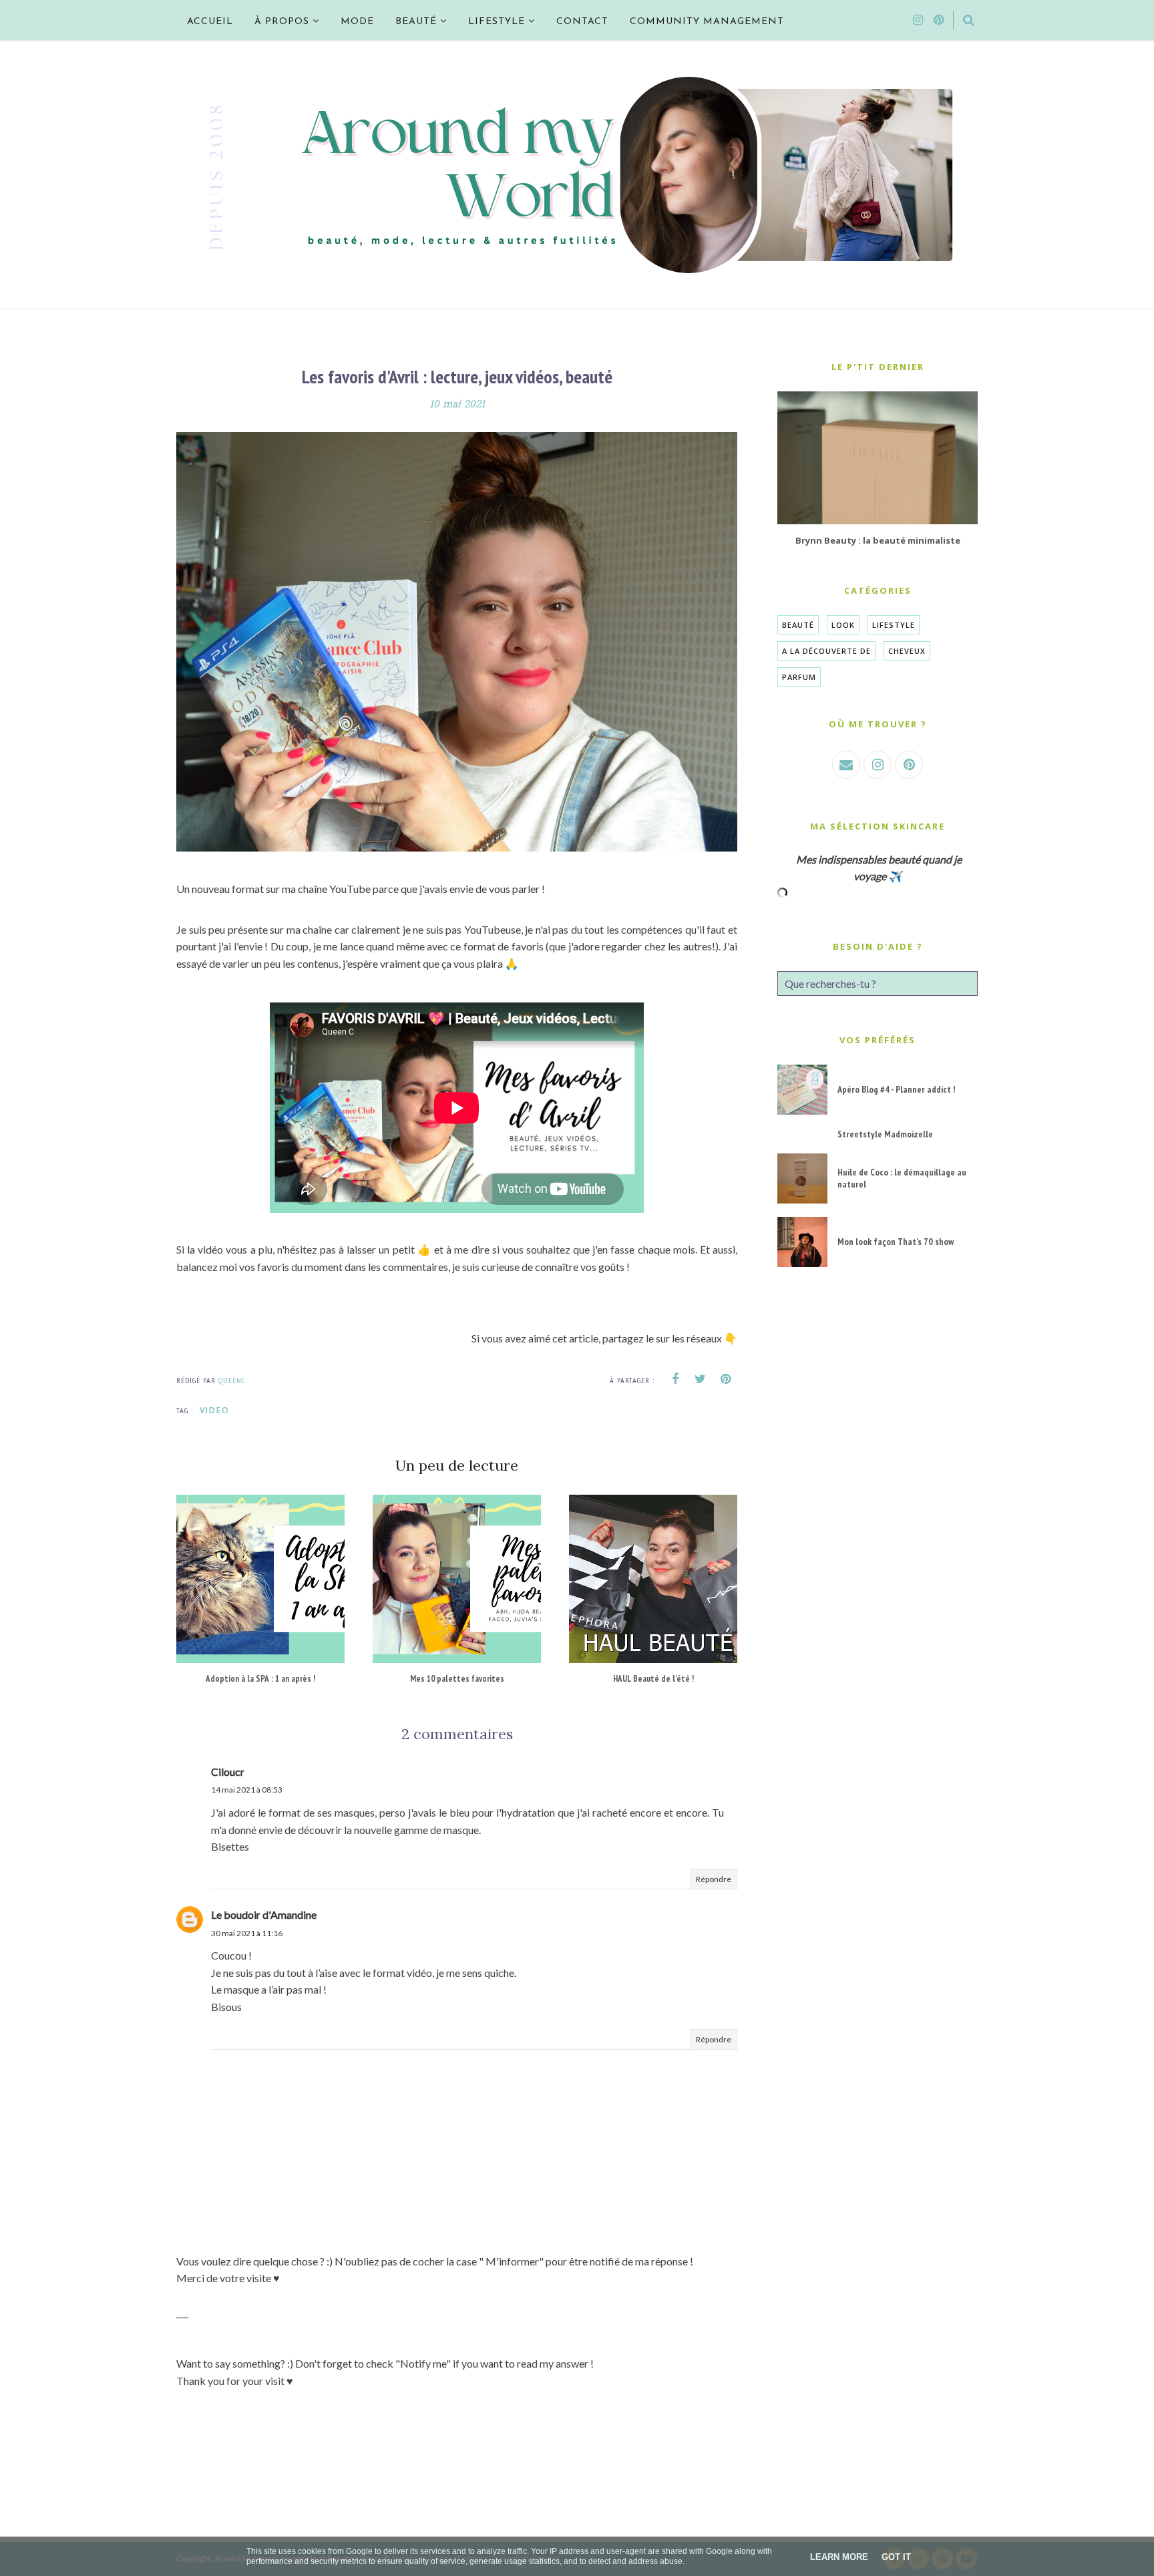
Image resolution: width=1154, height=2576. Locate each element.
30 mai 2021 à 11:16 (247, 1933)
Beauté (798, 625)
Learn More (839, 2557)
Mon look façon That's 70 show (896, 1242)
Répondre (714, 1879)
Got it (896, 2557)
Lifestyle (894, 625)
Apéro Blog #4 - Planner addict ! (896, 1089)
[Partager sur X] (701, 1379)
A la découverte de (826, 651)
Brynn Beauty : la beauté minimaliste (878, 540)
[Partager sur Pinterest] (726, 1379)
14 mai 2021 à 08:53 (247, 1790)
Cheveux (907, 651)
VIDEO (215, 1410)
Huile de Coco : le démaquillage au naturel (902, 1178)
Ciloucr (228, 1772)
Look (843, 625)
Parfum (799, 677)
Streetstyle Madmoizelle (885, 1134)
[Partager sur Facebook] (675, 1379)
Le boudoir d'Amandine (264, 1914)
